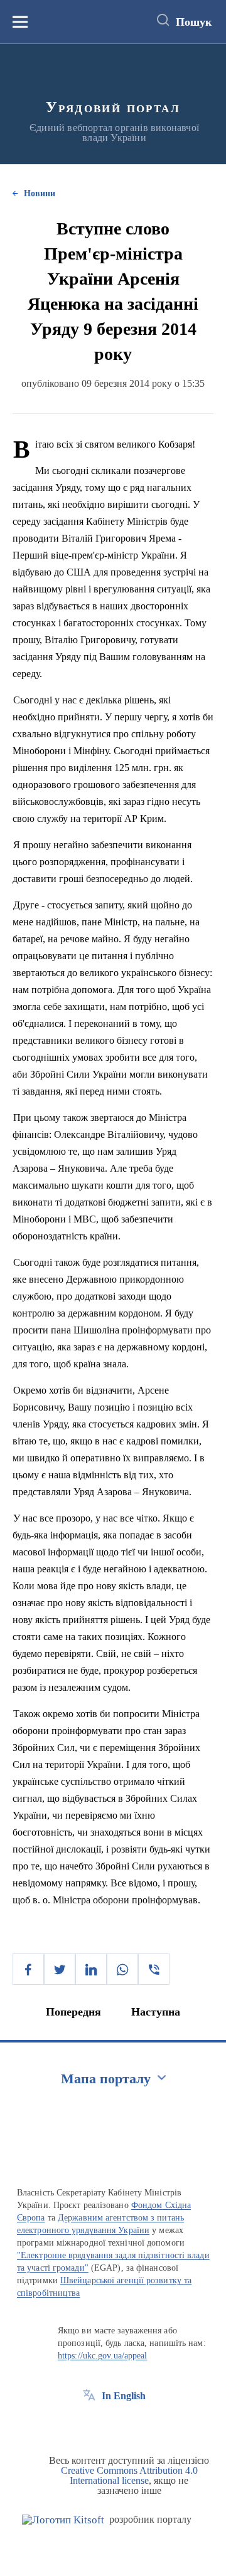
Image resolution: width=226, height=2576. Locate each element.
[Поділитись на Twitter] (60, 1969)
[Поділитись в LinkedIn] (91, 1969)
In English (124, 2396)
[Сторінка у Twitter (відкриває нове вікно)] (112, 2424)
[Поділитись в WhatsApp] (122, 1969)
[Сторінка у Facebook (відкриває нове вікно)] (89, 2424)
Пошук (194, 22)
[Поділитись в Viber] (154, 1969)
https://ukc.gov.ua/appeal (103, 2356)
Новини (40, 193)
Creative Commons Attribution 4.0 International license (129, 2475)
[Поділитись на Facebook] (28, 1969)
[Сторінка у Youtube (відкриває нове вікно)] (136, 2424)
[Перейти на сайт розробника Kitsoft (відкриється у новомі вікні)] (63, 2520)
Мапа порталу (106, 2079)
